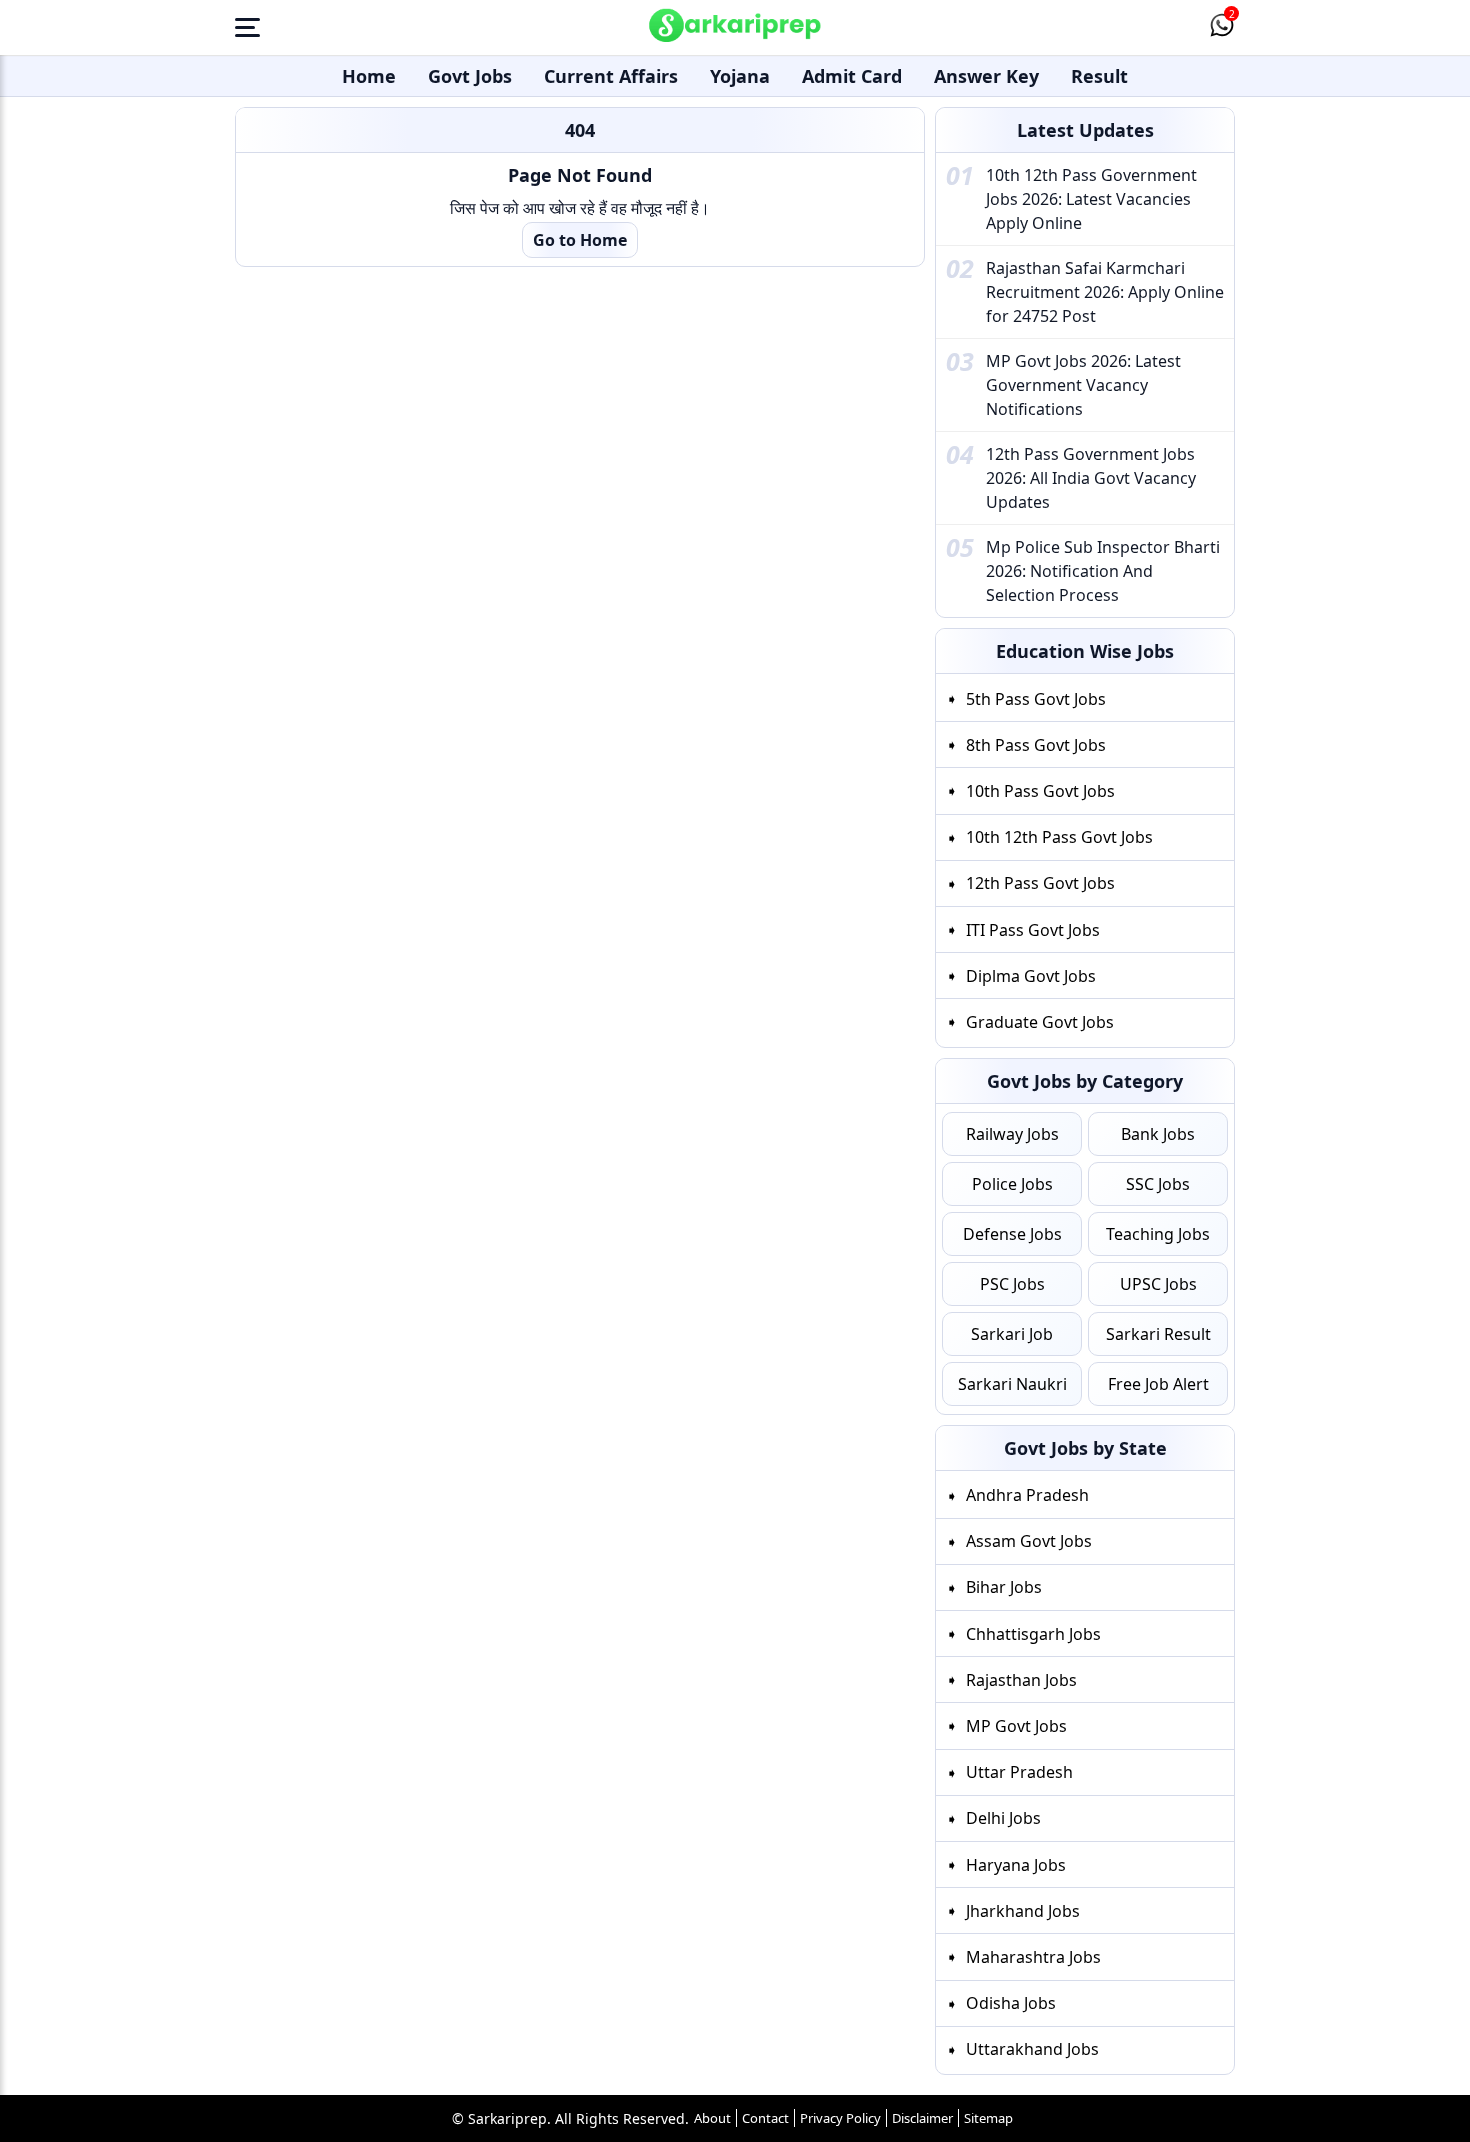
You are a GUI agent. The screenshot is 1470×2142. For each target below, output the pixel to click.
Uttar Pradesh (1019, 1772)
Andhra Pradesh (1027, 1495)
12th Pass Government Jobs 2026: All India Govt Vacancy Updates (1091, 478)
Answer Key (986, 76)
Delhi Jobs (1003, 1818)
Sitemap (988, 2118)
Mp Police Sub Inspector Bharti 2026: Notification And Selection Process (1103, 571)
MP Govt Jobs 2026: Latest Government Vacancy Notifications (1083, 385)
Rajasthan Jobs (1021, 1680)
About (712, 2118)
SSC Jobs (1158, 1184)
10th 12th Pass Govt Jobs (1059, 837)
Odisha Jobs (1011, 2003)
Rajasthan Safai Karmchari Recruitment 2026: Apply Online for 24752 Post (1105, 292)
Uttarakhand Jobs (1032, 2049)
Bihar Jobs (1004, 1587)
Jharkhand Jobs (1023, 1911)
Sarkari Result (1158, 1334)
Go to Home (580, 240)
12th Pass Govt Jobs (1040, 883)
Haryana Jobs (1016, 1865)
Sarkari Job (1012, 1334)
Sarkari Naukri (1012, 1384)
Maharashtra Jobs (1033, 1957)
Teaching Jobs (1158, 1234)
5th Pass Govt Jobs (1036, 699)
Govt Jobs (470, 76)
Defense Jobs (1012, 1234)
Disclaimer (922, 2118)
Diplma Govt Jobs (1031, 976)
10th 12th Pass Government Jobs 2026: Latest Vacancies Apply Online (1091, 199)
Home (369, 76)
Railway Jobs (1012, 1134)
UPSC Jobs (1158, 1284)
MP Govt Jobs (1016, 1726)
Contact (765, 2118)
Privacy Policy (840, 2118)
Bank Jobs (1158, 1134)
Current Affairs (611, 76)
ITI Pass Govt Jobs (1033, 930)
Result (1099, 76)
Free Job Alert (1158, 1384)
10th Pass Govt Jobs (1040, 791)
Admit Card (852, 76)
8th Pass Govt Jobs (1036, 745)
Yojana (740, 76)
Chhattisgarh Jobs (1033, 1634)
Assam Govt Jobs (1029, 1541)
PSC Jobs (1012, 1284)
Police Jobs (1012, 1184)
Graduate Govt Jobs (1040, 1022)
